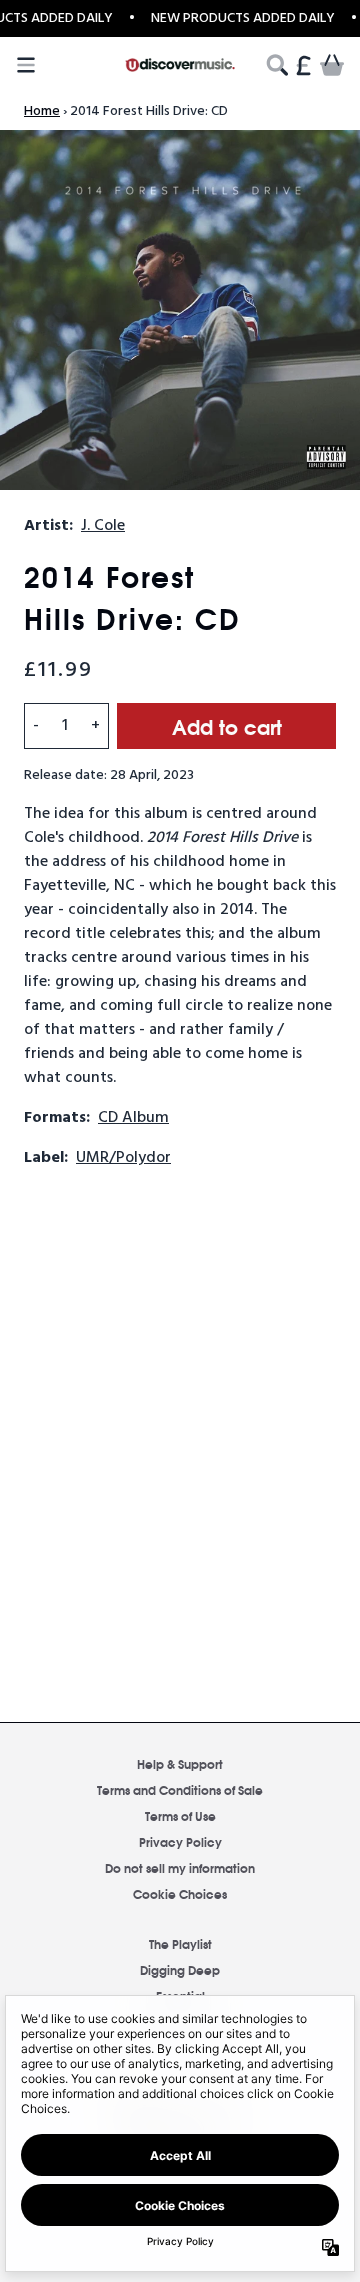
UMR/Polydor (123, 1158)
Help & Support (180, 1763)
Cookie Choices (180, 1893)
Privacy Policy (180, 1841)
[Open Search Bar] (276, 65)
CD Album (133, 1118)
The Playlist (180, 1943)
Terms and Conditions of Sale (180, 1789)
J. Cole (103, 526)
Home (42, 111)
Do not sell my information (180, 1867)
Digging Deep (180, 1969)
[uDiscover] (179, 64)
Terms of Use (180, 1815)
